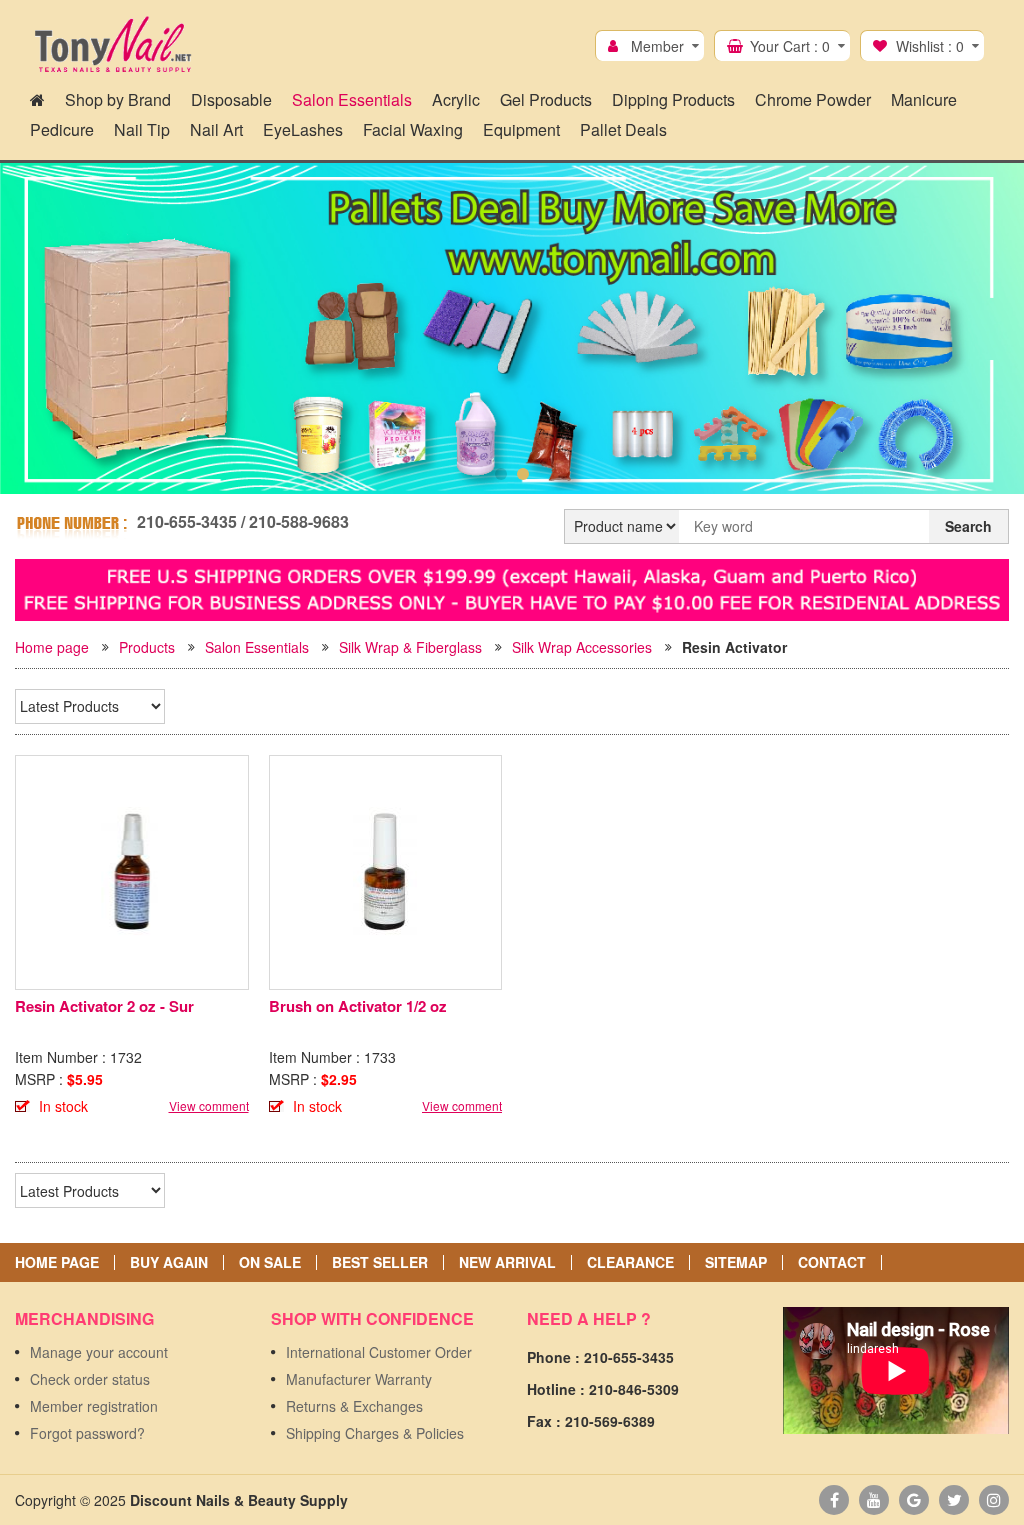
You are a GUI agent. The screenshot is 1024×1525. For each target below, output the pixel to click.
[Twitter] (954, 1500)
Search (968, 526)
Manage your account (99, 1352)
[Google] (914, 1500)
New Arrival (507, 1262)
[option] (512, 328)
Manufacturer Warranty (359, 1379)
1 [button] (501, 474)
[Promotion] (512, 587)
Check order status (90, 1379)
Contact (832, 1262)
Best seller (380, 1262)
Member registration (94, 1406)
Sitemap (736, 1262)
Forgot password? (87, 1433)
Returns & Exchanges (354, 1406)
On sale (270, 1262)
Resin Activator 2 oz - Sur (104, 1006)
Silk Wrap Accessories (582, 647)
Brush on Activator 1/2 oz (358, 1006)
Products (147, 647)
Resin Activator (734, 647)
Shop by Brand (118, 99)
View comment (209, 1105)
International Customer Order (379, 1352)
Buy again (169, 1262)
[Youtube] (874, 1500)
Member (657, 46)
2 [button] (523, 474)
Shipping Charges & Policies (375, 1433)
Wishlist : (930, 46)
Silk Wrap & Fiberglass (410, 647)
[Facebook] (834, 1500)
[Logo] (112, 45)
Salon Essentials (257, 647)
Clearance (630, 1262)
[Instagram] (994, 1500)
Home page (52, 647)
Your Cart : (790, 46)
